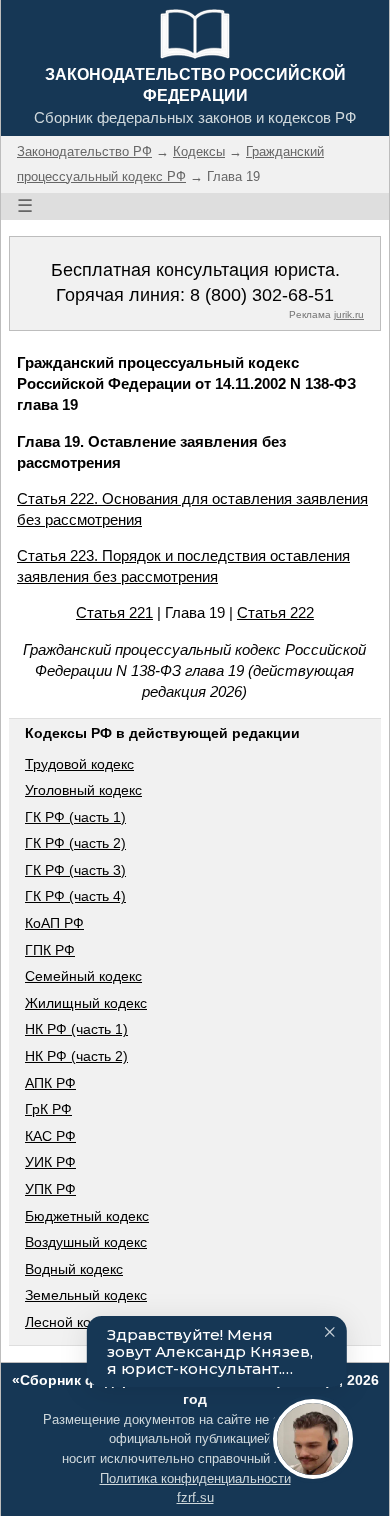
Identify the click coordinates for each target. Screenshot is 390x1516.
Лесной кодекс (72, 1322)
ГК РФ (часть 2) (75, 843)
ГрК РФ (48, 1109)
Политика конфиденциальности (195, 1478)
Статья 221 (114, 612)
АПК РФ (50, 1083)
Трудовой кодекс (79, 764)
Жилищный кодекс (86, 1003)
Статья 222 (275, 612)
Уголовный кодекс (83, 790)
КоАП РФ (54, 923)
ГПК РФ (50, 950)
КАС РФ (50, 1136)
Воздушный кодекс (86, 1242)
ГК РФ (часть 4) (75, 896)
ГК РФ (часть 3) (75, 870)
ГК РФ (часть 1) (75, 817)
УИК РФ (50, 1162)
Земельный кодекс (86, 1295)
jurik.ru (349, 314)
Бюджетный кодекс (87, 1216)
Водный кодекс (74, 1269)
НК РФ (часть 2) (76, 1056)
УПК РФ (50, 1189)
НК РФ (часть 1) (76, 1029)
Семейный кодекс (83, 976)
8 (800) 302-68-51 (262, 295)
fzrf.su (195, 1497)
